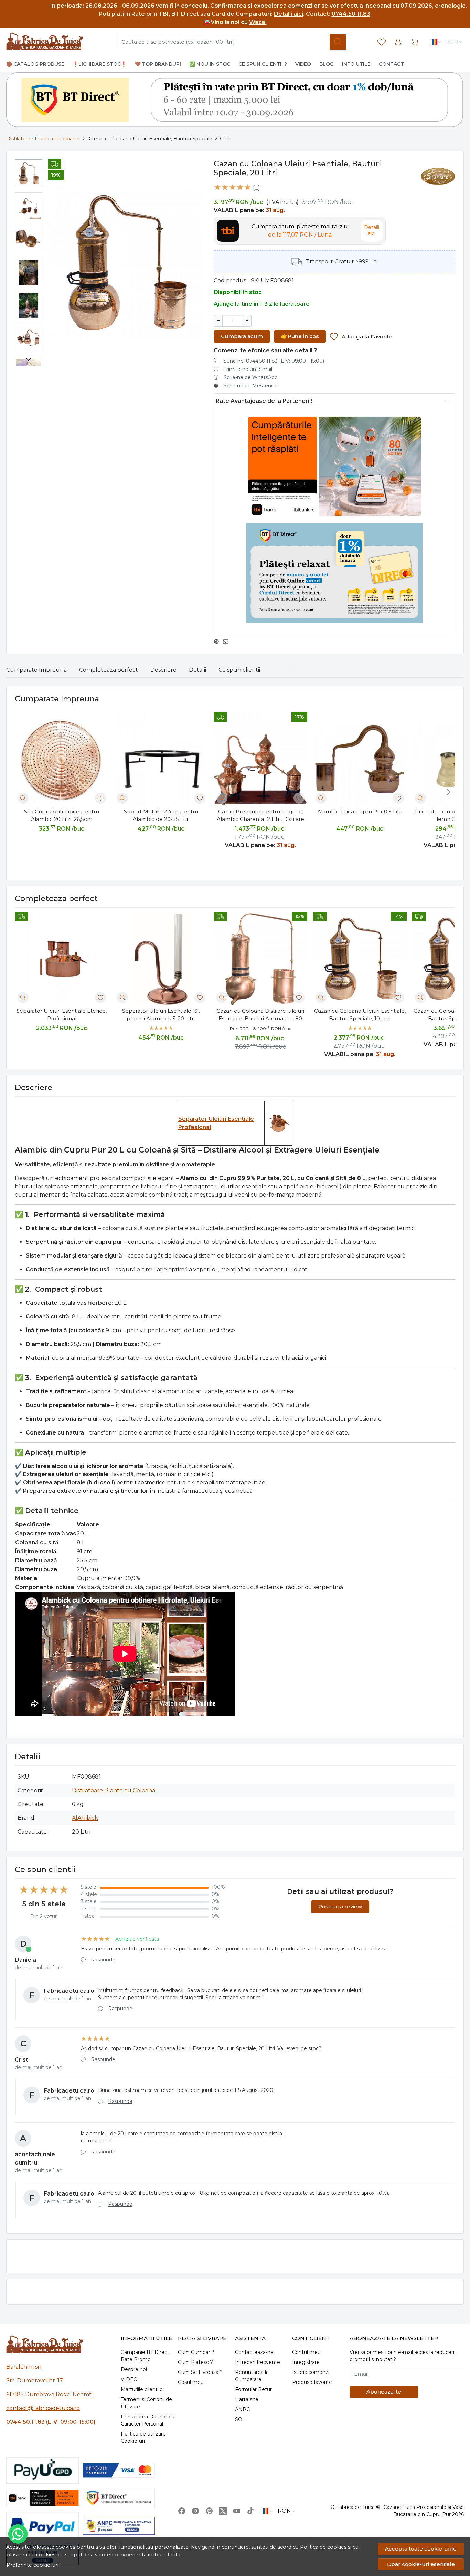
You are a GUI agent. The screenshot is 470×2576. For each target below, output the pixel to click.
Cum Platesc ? (195, 2362)
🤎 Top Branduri (158, 64)
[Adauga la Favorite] (100, 798)
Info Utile (356, 64)
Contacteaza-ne (254, 2352)
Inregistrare (306, 2362)
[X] (223, 2511)
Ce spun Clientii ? (263, 64)
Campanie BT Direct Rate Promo (145, 2356)
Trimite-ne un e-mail (248, 369)
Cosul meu (191, 2382)
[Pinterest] (209, 2511)
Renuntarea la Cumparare (252, 2376)
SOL (240, 2419)
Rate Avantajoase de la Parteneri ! (264, 401)
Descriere (163, 670)
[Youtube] (237, 2511)
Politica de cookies (323, 2547)
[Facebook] (182, 2511)
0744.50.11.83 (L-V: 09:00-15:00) (51, 2422)
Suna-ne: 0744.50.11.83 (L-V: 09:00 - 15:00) (274, 361)
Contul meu (306, 2352)
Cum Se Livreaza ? (200, 2372)
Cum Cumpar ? (196, 2352)
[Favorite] (382, 42)
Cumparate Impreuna (36, 670)
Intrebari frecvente (258, 2362)
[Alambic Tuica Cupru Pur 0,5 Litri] (360, 759)
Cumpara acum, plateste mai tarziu (300, 231)
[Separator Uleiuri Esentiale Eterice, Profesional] (62, 959)
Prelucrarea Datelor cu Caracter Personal (148, 2420)
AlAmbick (85, 1818)
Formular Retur (253, 2389)
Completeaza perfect (109, 670)
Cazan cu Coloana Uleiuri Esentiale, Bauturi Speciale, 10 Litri (360, 1015)
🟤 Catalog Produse (35, 64)
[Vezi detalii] (23, 798)
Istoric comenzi (311, 2372)
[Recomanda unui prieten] (228, 642)
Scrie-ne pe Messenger (252, 386)
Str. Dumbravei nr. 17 (35, 2381)
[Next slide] (29, 359)
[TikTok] (250, 2511)
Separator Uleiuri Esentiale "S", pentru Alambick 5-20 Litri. (161, 1015)
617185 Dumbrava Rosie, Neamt (49, 2394)
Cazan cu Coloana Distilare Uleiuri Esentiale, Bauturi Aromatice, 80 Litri (260, 1015)
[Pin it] (218, 642)
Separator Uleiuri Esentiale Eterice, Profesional (62, 1015)
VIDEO (129, 2379)
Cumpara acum (242, 336)
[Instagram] (195, 2511)
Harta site (247, 2399)
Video (303, 64)
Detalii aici (289, 14)
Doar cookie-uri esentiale (421, 2564)
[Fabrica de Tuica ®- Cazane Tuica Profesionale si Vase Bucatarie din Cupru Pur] (45, 42)
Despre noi (134, 2369)
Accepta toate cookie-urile (421, 2549)
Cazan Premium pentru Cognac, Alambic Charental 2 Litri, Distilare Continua (260, 816)
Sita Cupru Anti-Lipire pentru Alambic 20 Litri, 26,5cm (62, 815)
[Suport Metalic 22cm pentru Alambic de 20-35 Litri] (161, 759)
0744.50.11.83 (351, 14)
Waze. (258, 22)
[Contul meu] (398, 42)
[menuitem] (29, 173)
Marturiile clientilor (143, 2389)
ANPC (242, 2409)
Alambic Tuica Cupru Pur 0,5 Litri (360, 811)
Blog (327, 64)
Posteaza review (340, 1906)
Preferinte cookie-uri (33, 2565)
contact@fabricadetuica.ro (43, 2408)
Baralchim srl (24, 2367)
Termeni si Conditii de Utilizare (146, 2403)
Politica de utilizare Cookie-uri (143, 2437)
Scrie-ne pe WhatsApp (251, 377)
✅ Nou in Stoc (210, 64)
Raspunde (103, 1960)
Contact (391, 64)
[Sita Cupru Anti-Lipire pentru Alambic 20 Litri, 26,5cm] (62, 759)
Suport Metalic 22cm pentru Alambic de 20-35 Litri (161, 815)
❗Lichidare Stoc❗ (100, 64)
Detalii (197, 670)
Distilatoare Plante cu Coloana (42, 139)
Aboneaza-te (384, 2392)
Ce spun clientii (239, 670)
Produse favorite (312, 2382)
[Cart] (415, 42)
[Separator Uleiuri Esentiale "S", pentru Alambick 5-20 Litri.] (161, 959)
